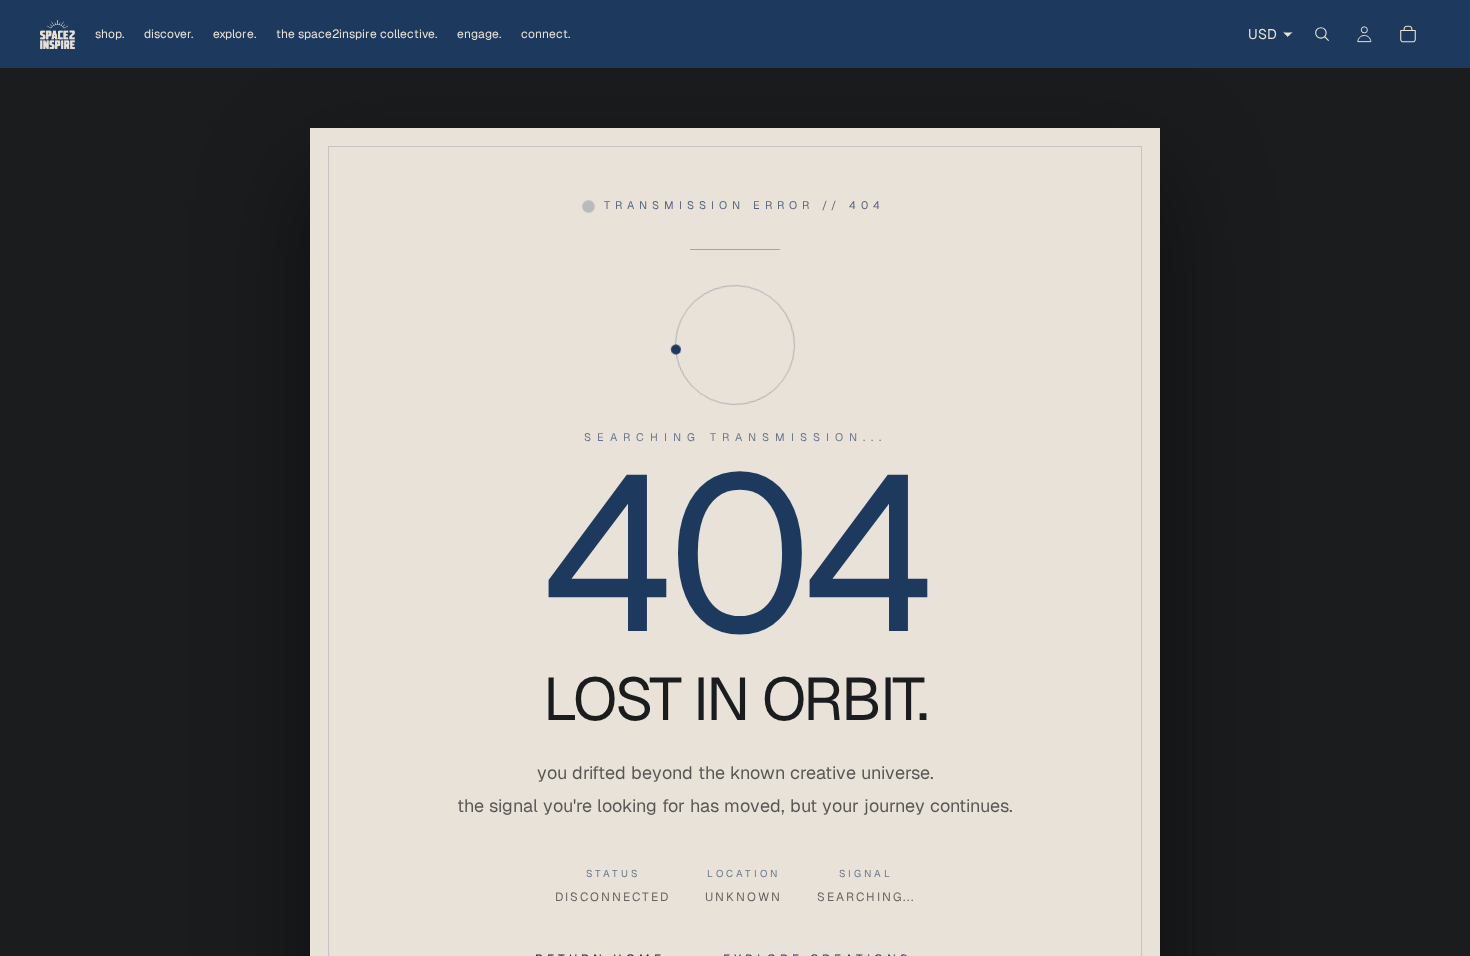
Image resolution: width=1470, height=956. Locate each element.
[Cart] (1408, 34)
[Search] (1322, 34)
